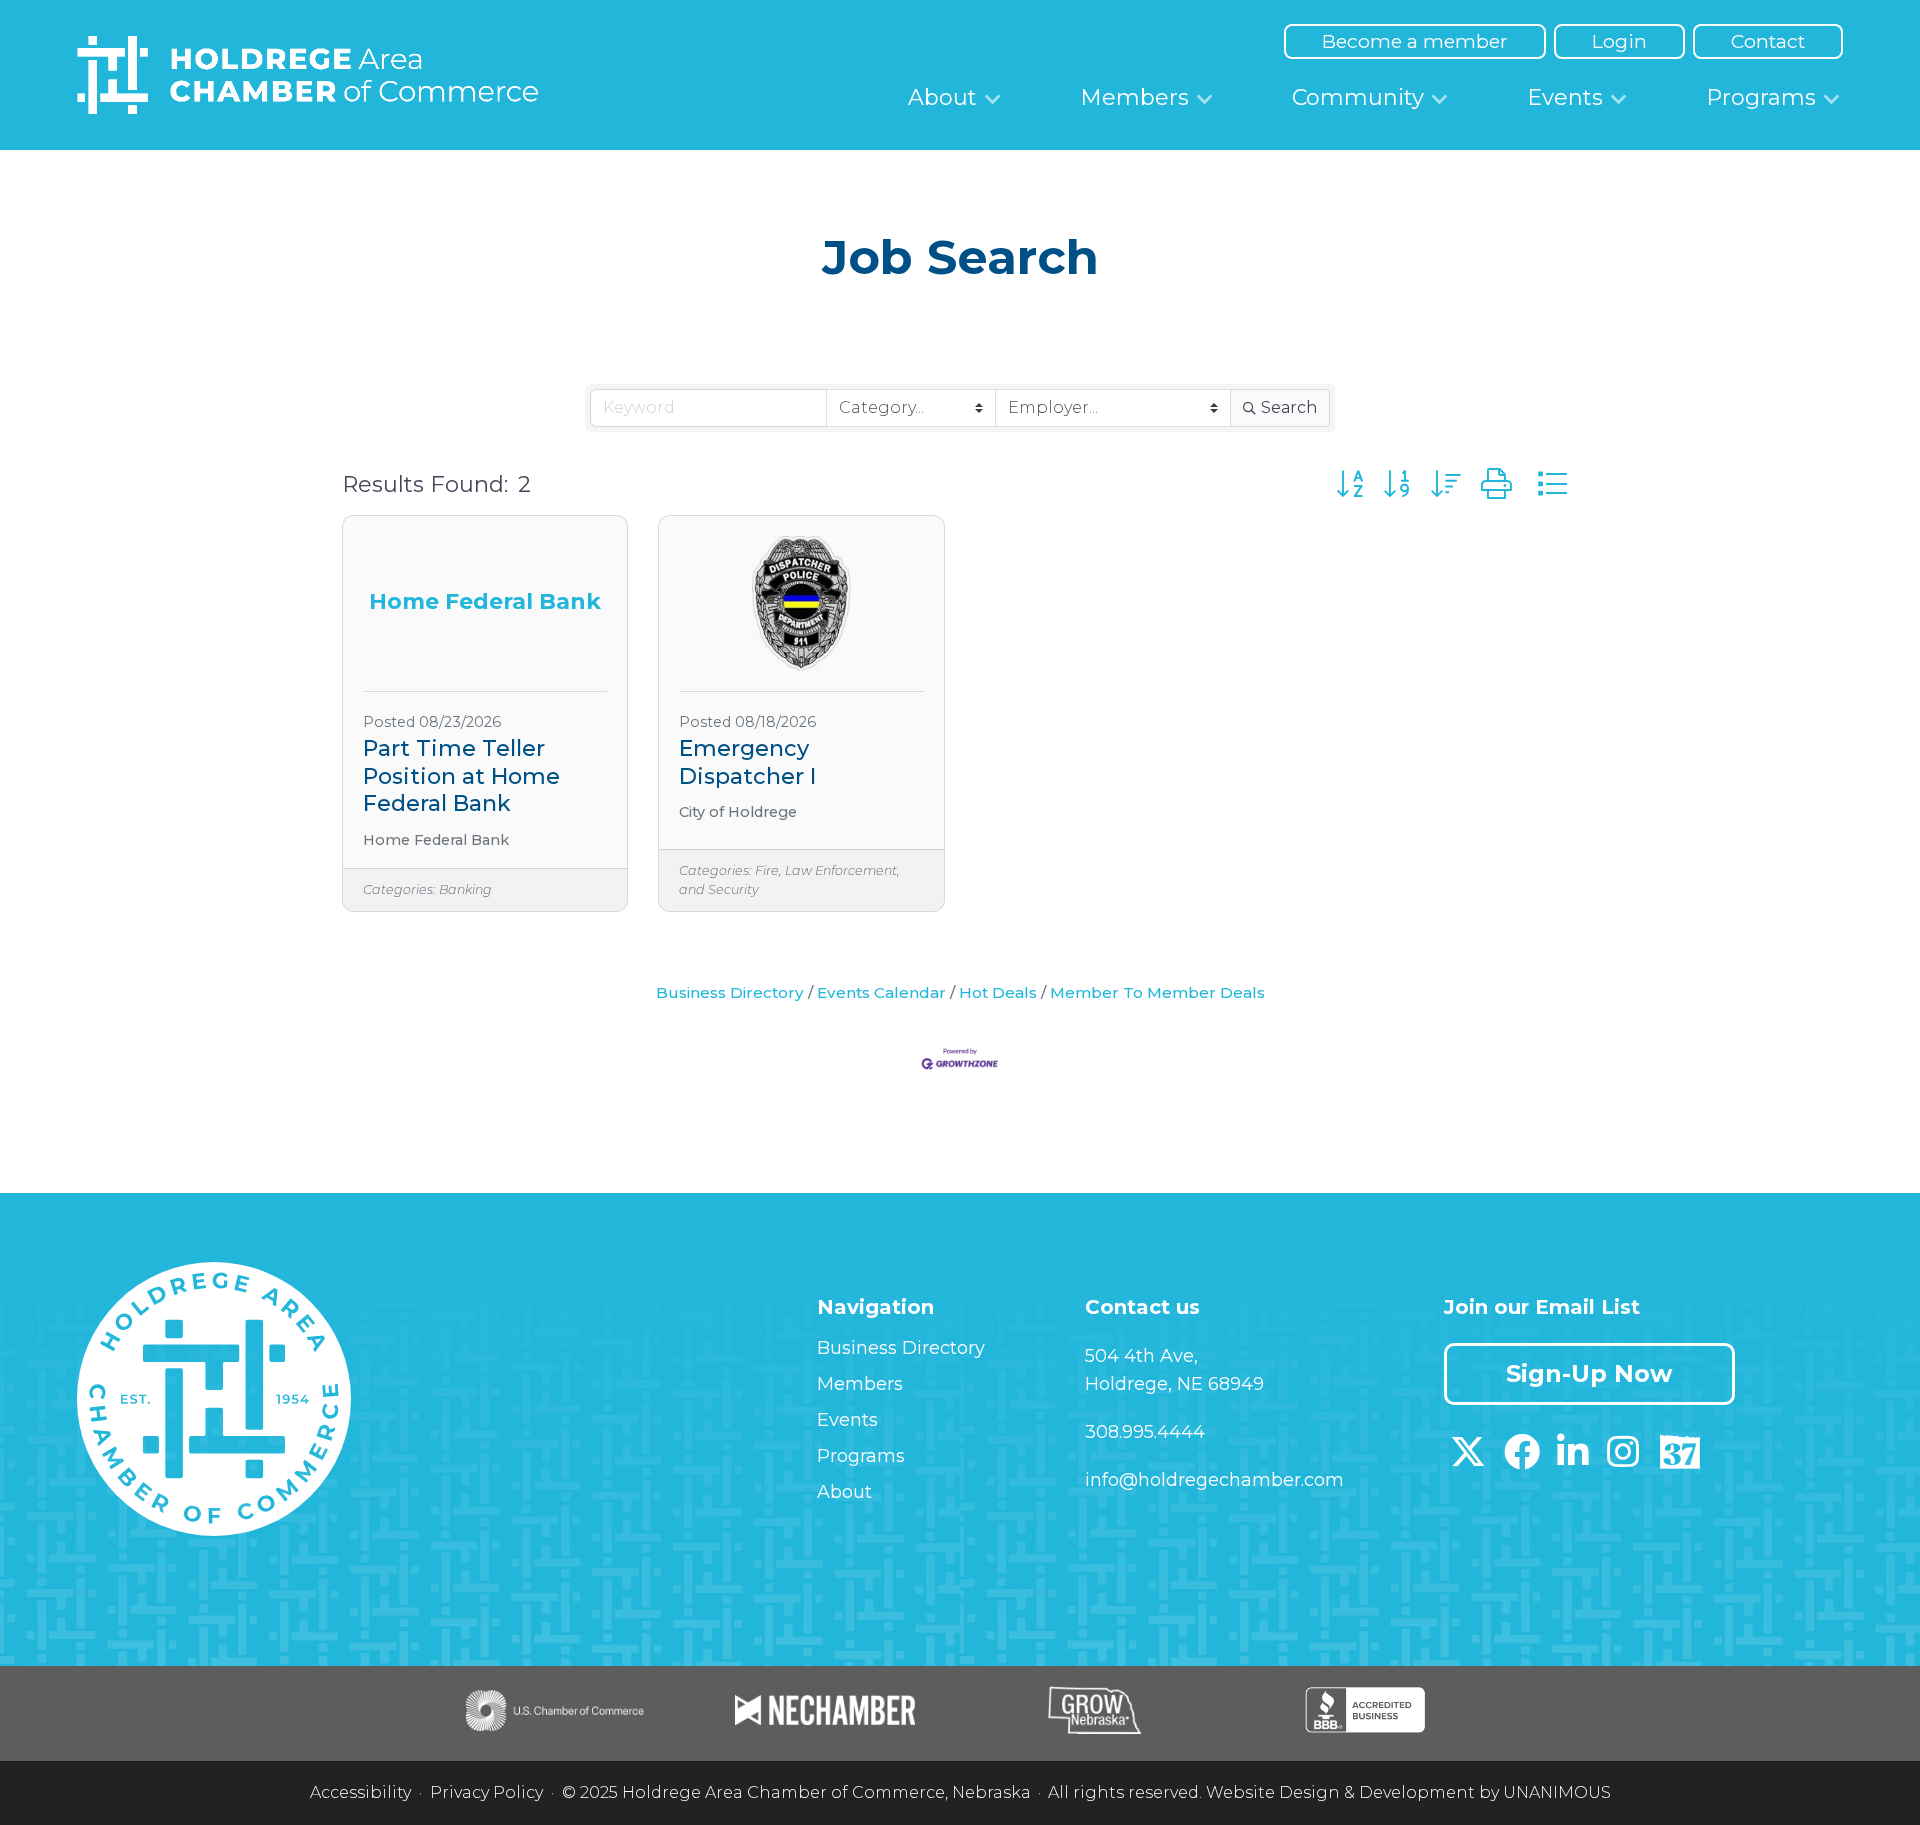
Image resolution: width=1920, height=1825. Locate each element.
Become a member (1415, 41)
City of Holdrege (738, 812)
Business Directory (730, 992)
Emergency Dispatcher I (747, 762)
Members (1134, 97)
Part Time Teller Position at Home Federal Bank (461, 776)
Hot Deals (998, 992)
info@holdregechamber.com (1214, 1480)
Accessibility (360, 1792)
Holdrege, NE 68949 (1174, 1384)
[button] (1349, 485)
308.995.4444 (1145, 1432)
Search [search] (1289, 407)
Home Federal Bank (436, 840)
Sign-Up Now (1589, 1373)
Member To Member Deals (1157, 992)
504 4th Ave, (1141, 1356)
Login (1619, 41)
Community (1358, 97)
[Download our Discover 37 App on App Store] (1679, 1459)
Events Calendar (881, 992)
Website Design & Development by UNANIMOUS (1408, 1792)
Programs (1761, 97)
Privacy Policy (486, 1792)
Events (1565, 97)
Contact (1768, 41)
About (942, 97)
